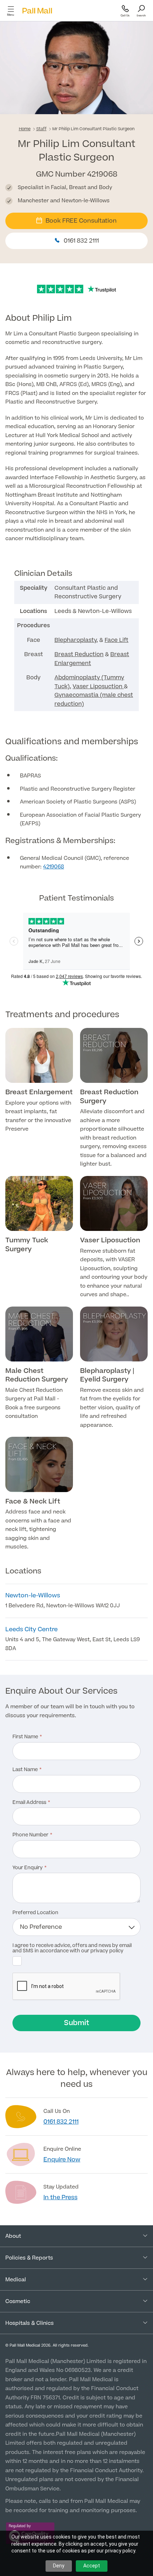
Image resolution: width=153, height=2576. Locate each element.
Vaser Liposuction (98, 686)
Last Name (25, 1770)
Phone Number (30, 1835)
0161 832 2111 (81, 241)
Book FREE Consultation (81, 221)
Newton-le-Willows (33, 1596)
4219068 (54, 867)
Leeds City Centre (31, 1629)
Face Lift (117, 640)
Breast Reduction (79, 654)
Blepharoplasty (75, 640)
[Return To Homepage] (37, 11)
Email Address (29, 1803)
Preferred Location (35, 1913)
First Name (25, 1737)
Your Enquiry (28, 1868)
